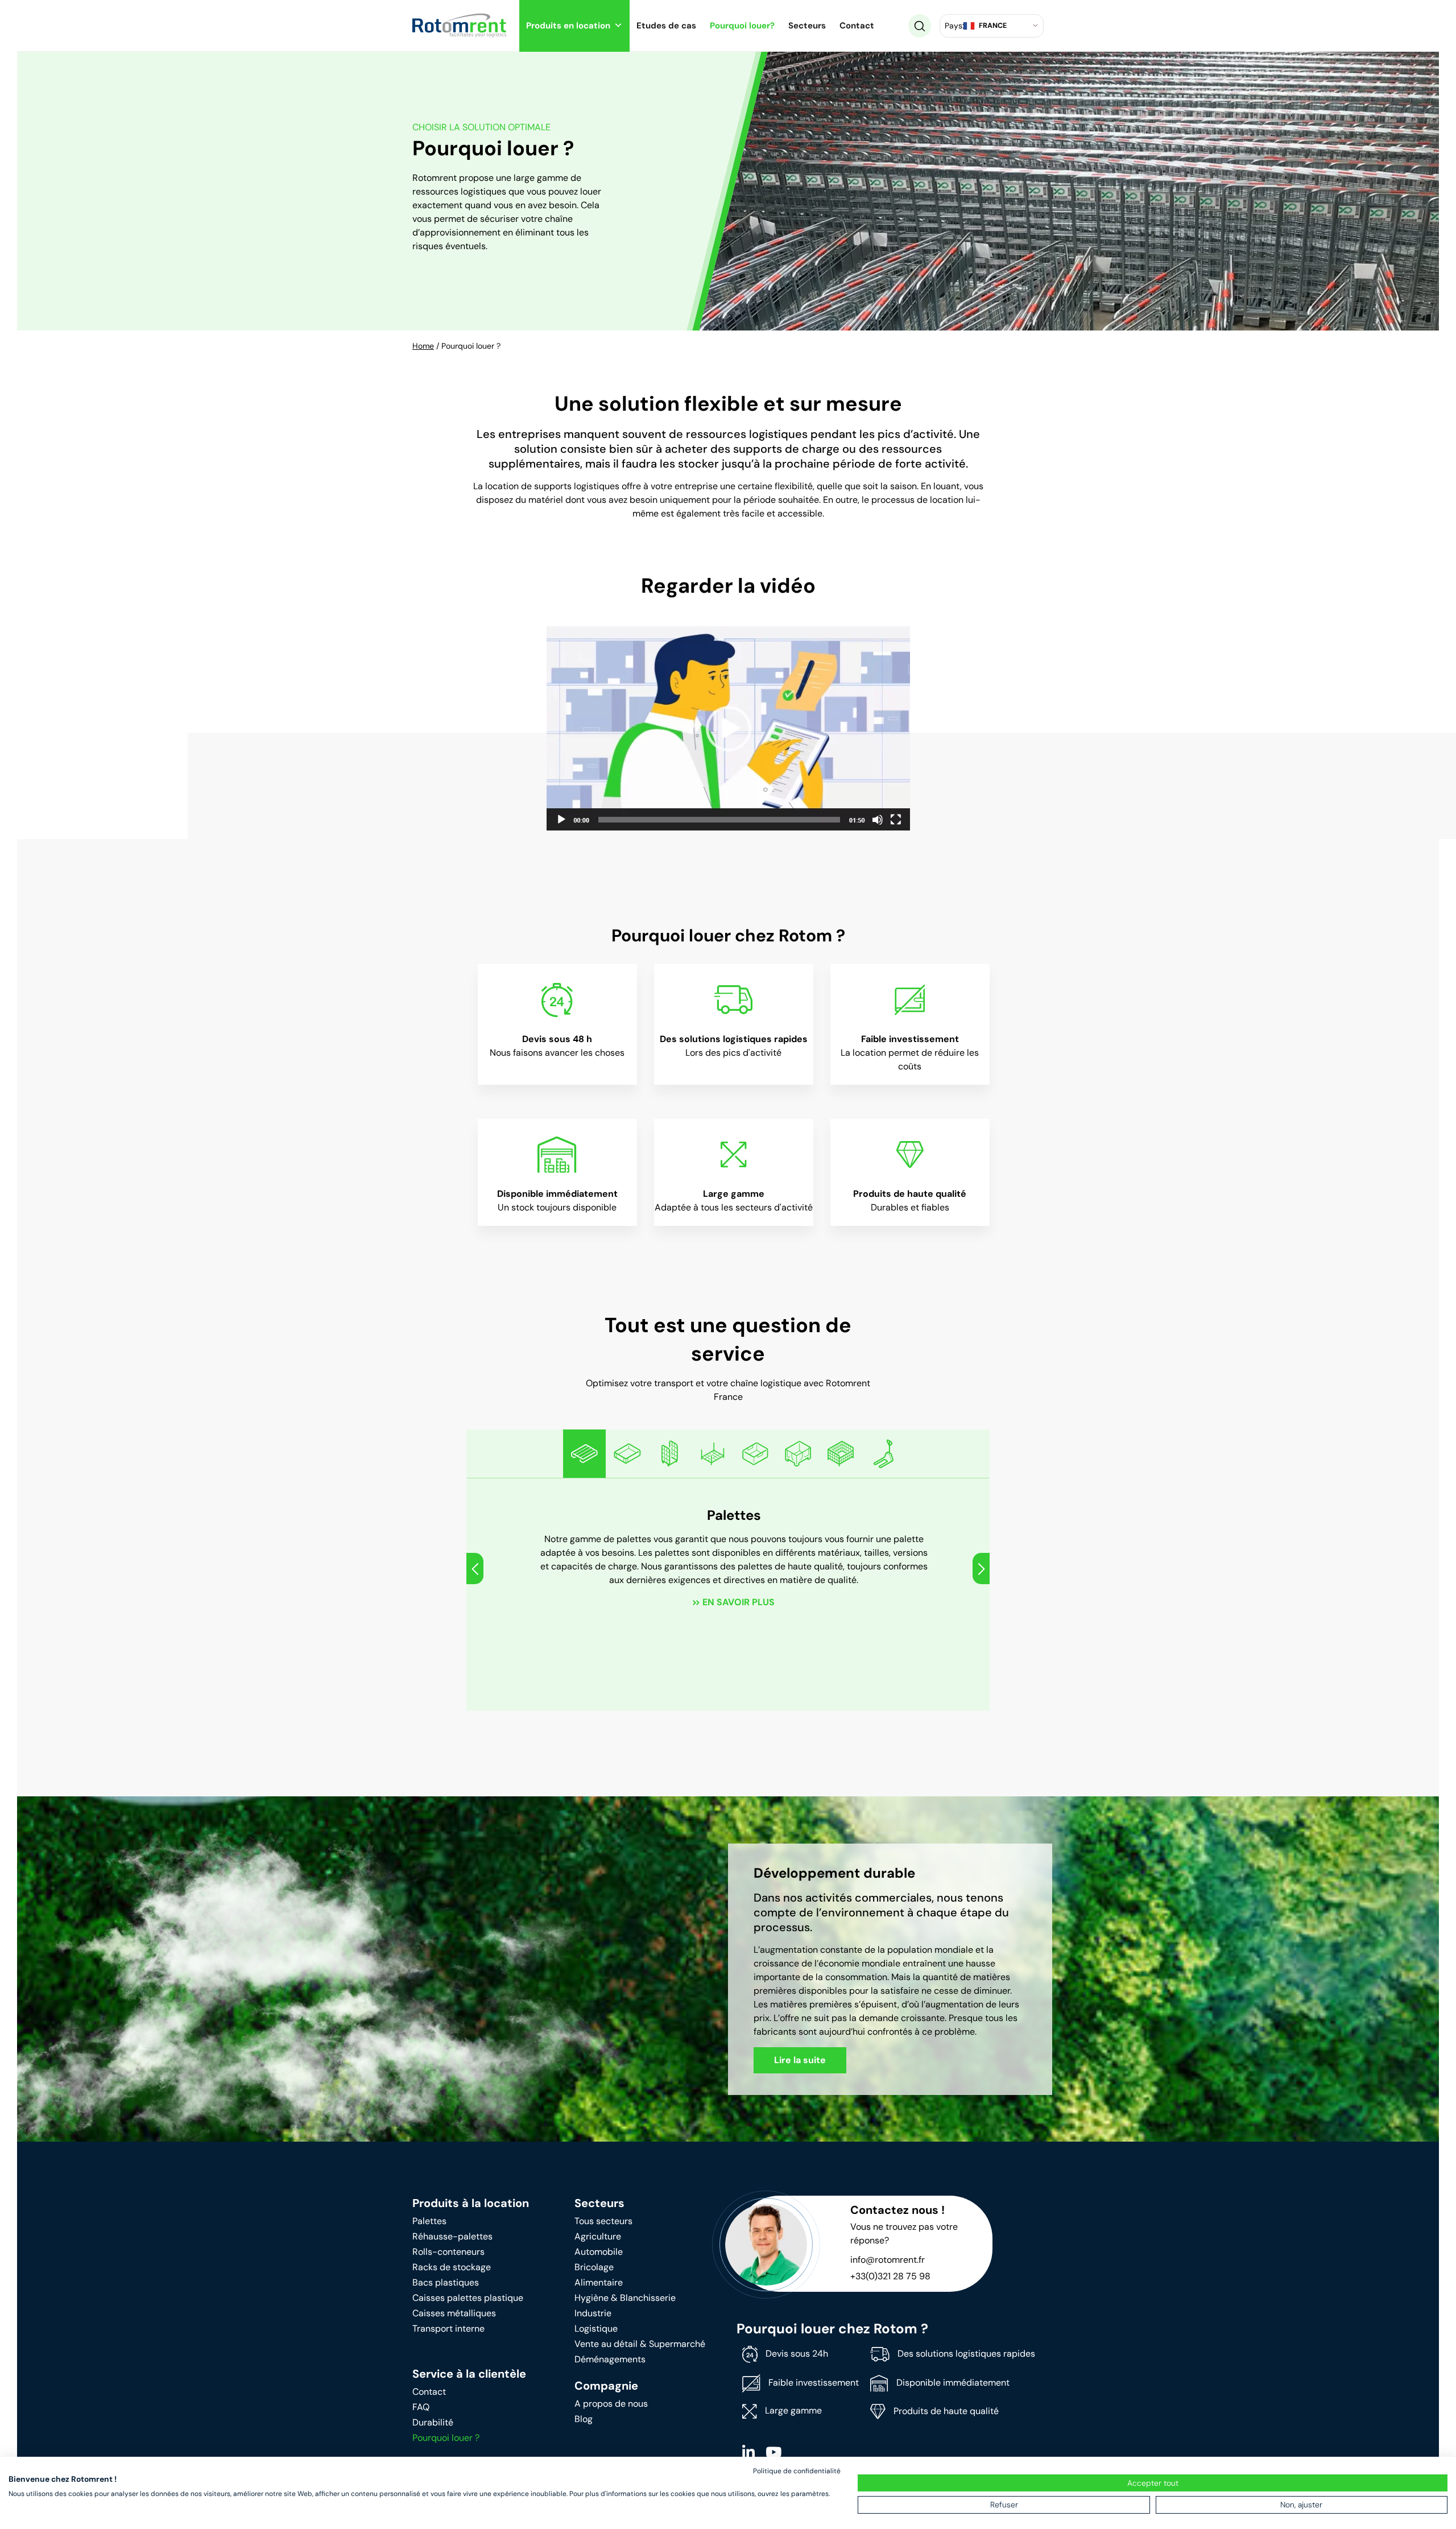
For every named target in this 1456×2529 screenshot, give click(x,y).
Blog (584, 2419)
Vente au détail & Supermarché (640, 2344)
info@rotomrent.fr (888, 2260)
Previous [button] (475, 1569)
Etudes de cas (666, 26)
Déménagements (610, 2359)
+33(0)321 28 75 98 (890, 2276)
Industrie (593, 2313)
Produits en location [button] (568, 26)
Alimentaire (599, 2282)
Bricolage (594, 2267)
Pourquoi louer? (742, 26)
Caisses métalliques (454, 2313)
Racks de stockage (452, 2267)
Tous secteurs (603, 2221)
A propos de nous (611, 2404)
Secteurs (807, 26)
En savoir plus (739, 1602)
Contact (857, 26)
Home (423, 346)
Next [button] (981, 1569)
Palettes (429, 2221)
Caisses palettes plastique (468, 2298)
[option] (584, 1454)
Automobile (599, 2252)
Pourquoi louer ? (446, 2438)
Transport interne (448, 2328)
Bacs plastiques (446, 2282)
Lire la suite (800, 2060)
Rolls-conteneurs (448, 2252)
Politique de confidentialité (797, 2471)
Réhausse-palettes (452, 2236)
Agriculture (598, 2236)
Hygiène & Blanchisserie (625, 2298)
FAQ (421, 2407)
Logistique (596, 2328)
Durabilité (433, 2422)
